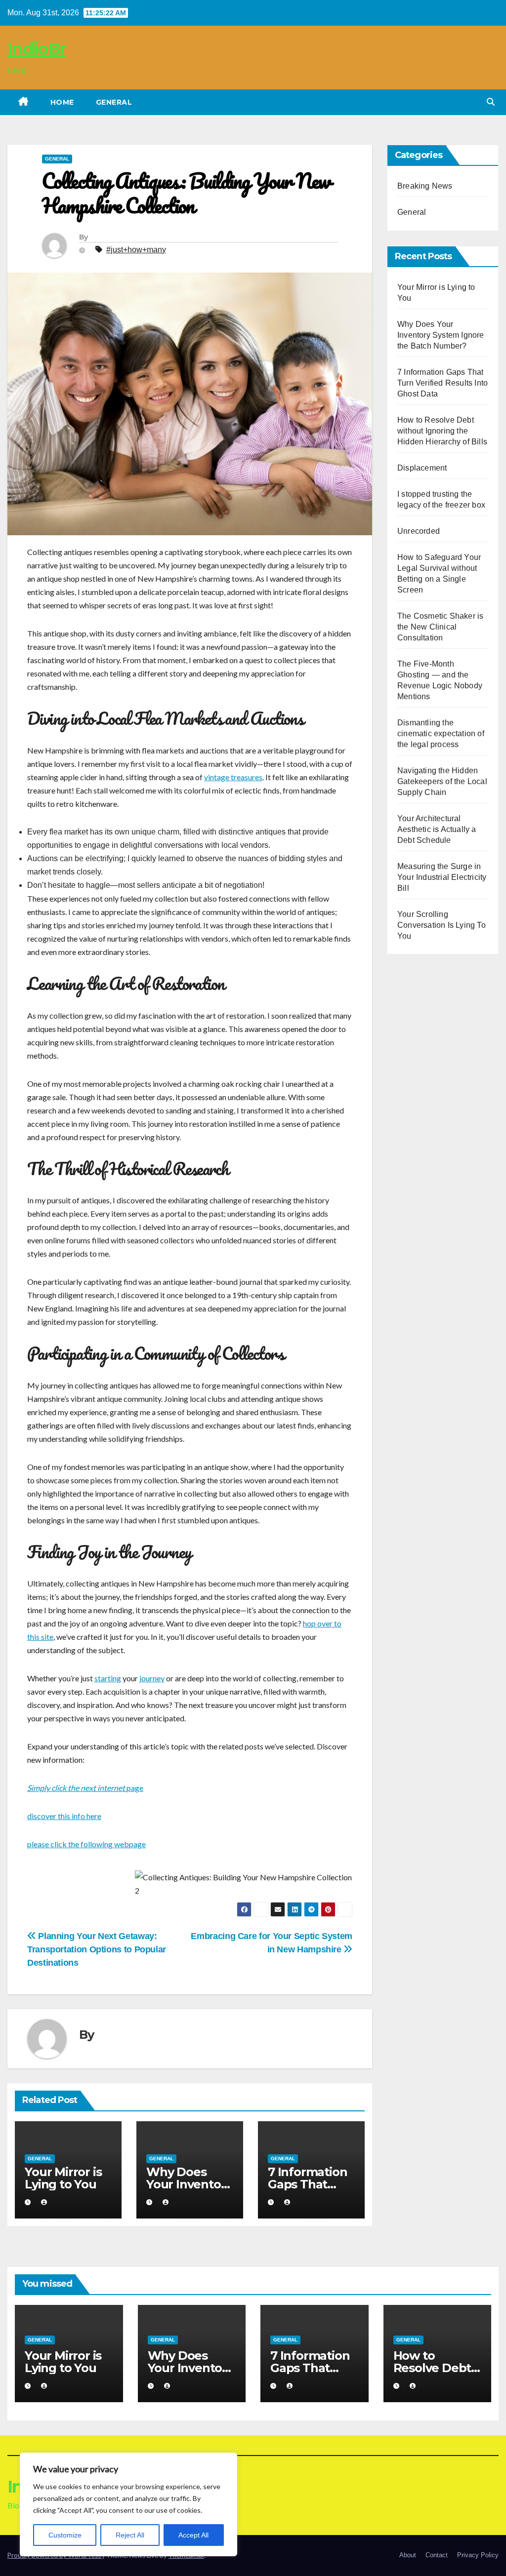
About (408, 2555)
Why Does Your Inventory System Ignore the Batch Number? (441, 335)
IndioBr (37, 49)
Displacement (422, 468)
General (114, 102)
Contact (437, 2555)
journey (152, 1678)
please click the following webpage (86, 1844)
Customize (65, 2535)
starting (108, 1678)
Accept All (193, 2535)
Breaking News (425, 186)
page (85, 1788)
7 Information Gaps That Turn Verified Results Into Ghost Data (443, 383)
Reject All (130, 2535)
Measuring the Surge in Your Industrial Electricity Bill (442, 877)
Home (62, 102)
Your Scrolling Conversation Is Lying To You (442, 925)
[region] (128, 2504)
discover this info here (64, 1816)
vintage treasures (233, 777)
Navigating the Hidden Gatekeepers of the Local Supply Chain (442, 781)
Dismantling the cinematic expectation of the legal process (441, 733)
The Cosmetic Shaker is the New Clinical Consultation (440, 627)
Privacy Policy (478, 2555)
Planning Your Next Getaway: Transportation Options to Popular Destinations (97, 1949)
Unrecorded (419, 531)
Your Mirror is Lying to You (63, 2178)
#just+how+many (136, 250)
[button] (491, 102)
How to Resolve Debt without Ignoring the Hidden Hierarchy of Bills (442, 431)
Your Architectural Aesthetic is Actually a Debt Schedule (437, 829)
